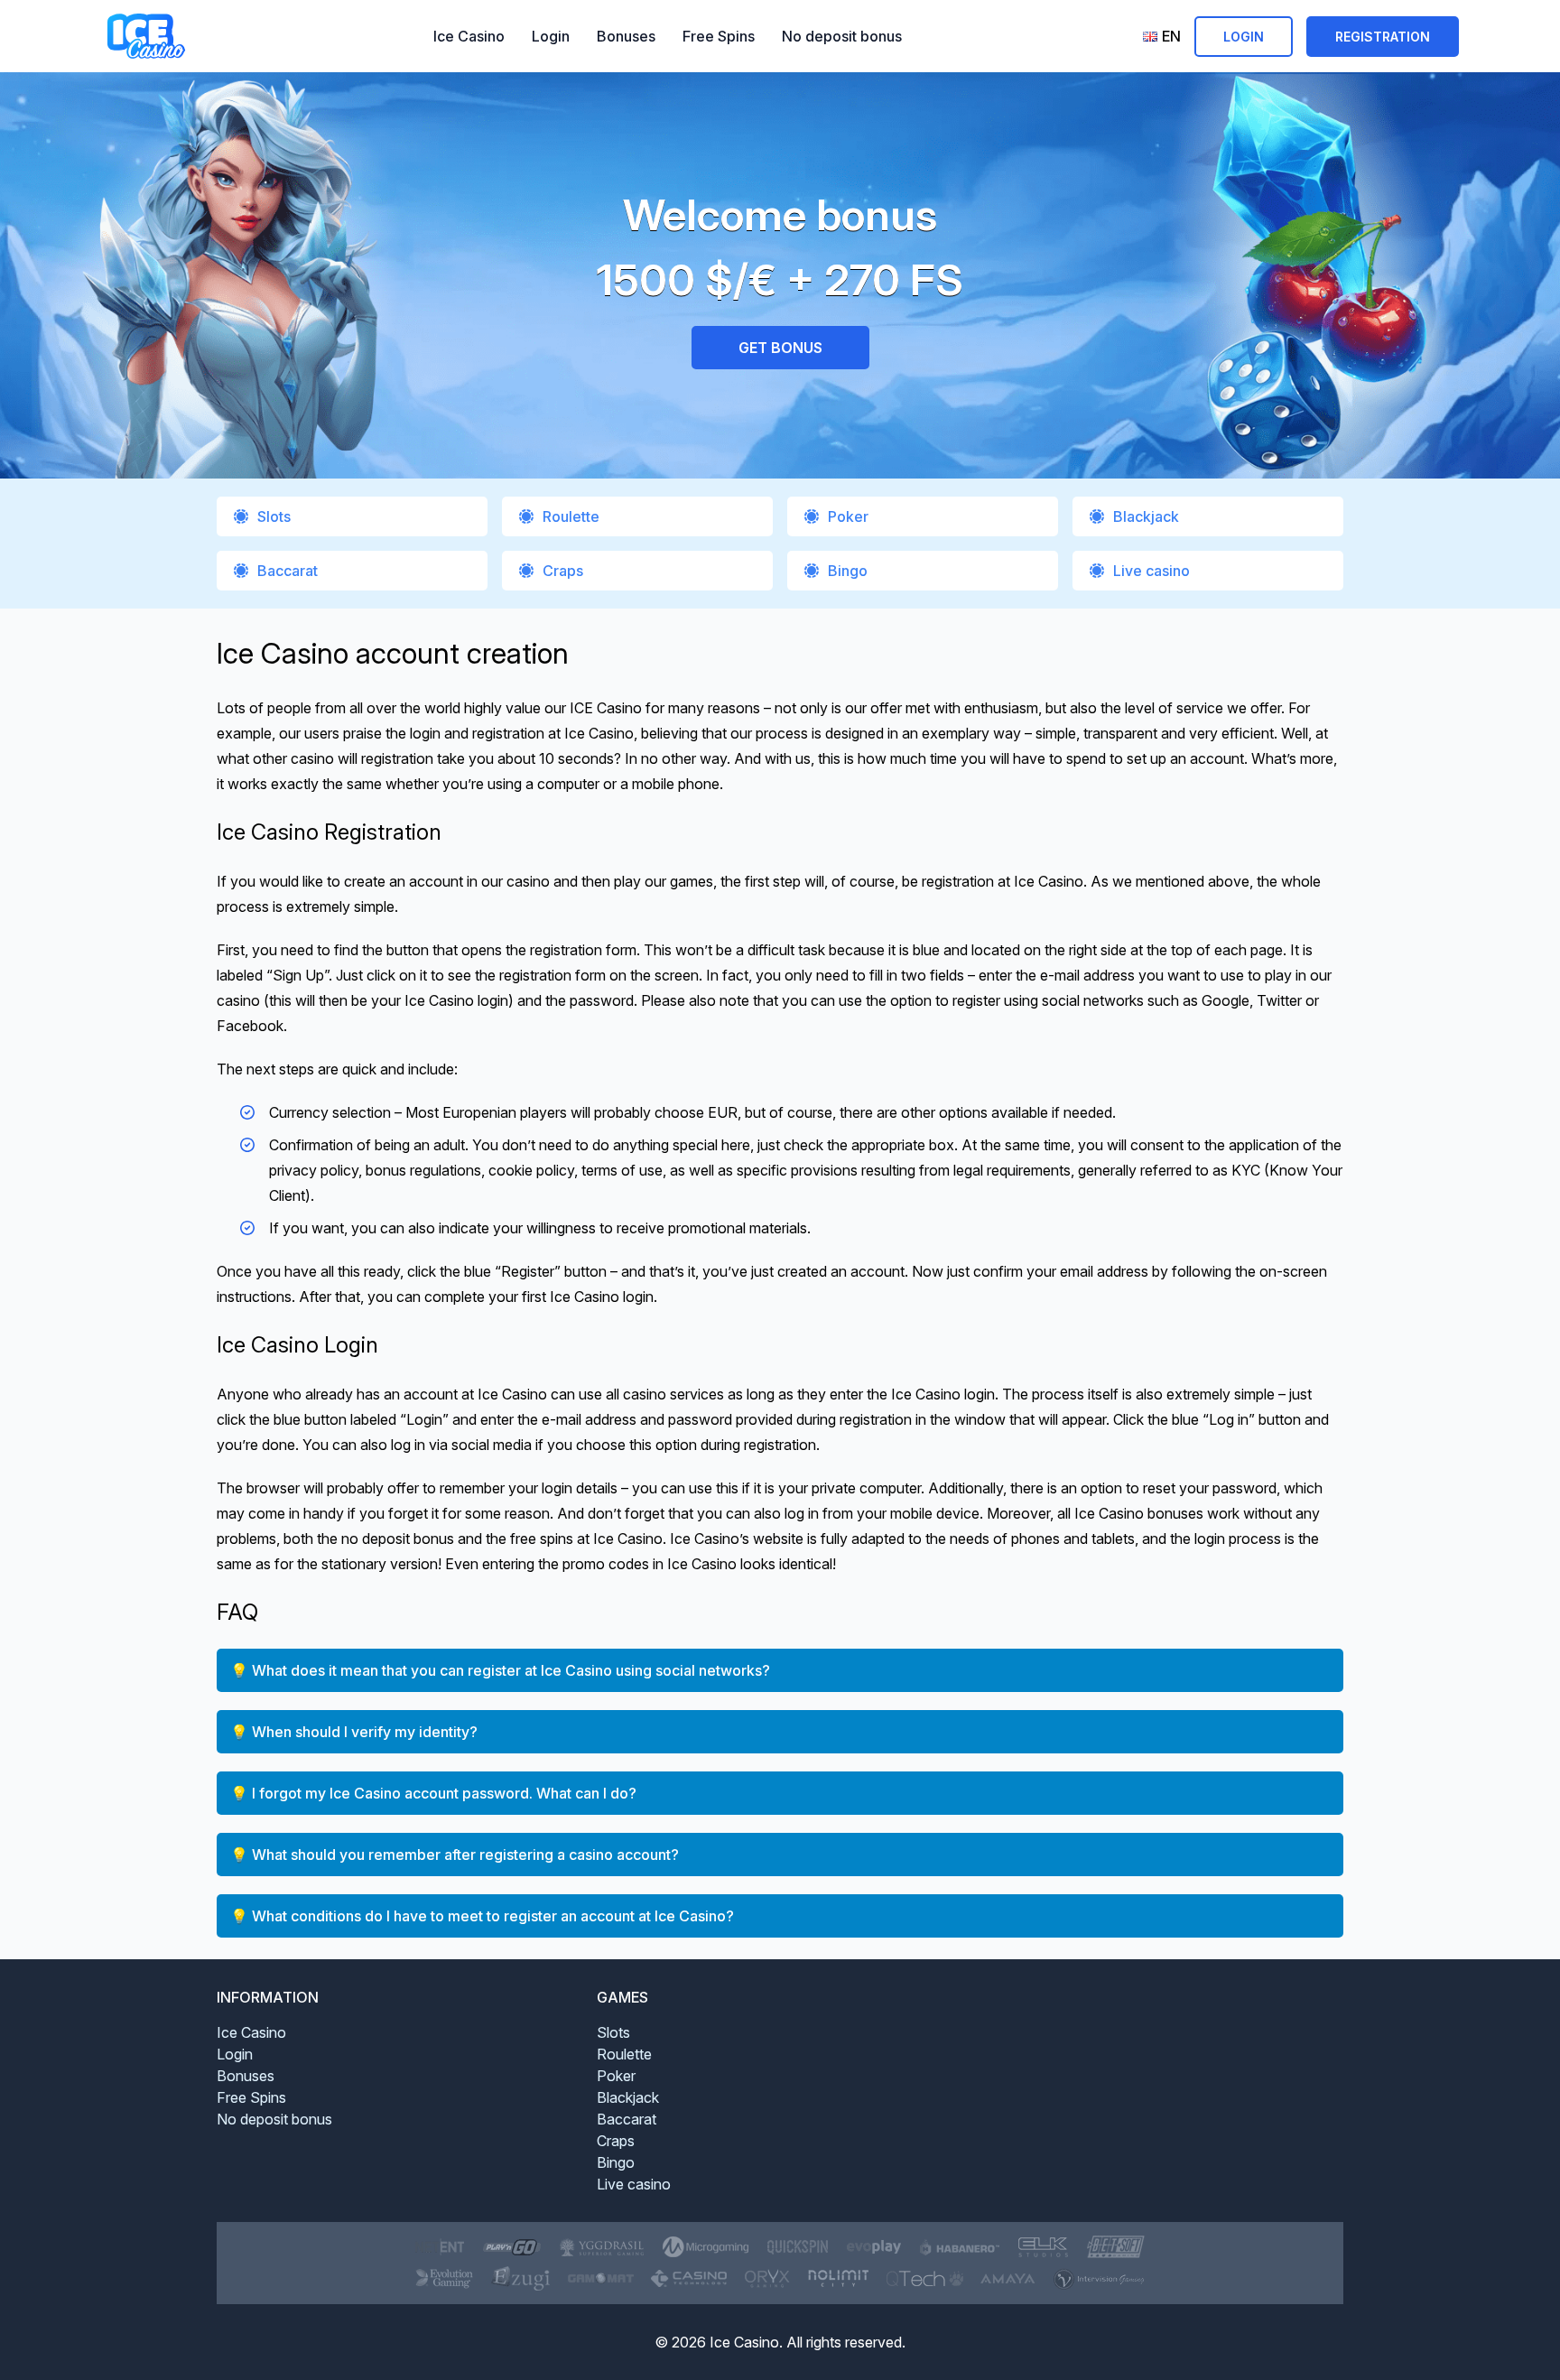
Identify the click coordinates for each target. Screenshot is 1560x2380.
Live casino (1151, 571)
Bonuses (626, 36)
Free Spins (719, 36)
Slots (274, 516)
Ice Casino (469, 36)
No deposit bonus (842, 36)
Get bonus (780, 348)
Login (551, 36)
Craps (563, 571)
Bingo (848, 571)
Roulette (571, 516)
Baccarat (288, 571)
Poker (848, 516)
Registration (1383, 37)
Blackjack (1146, 516)
